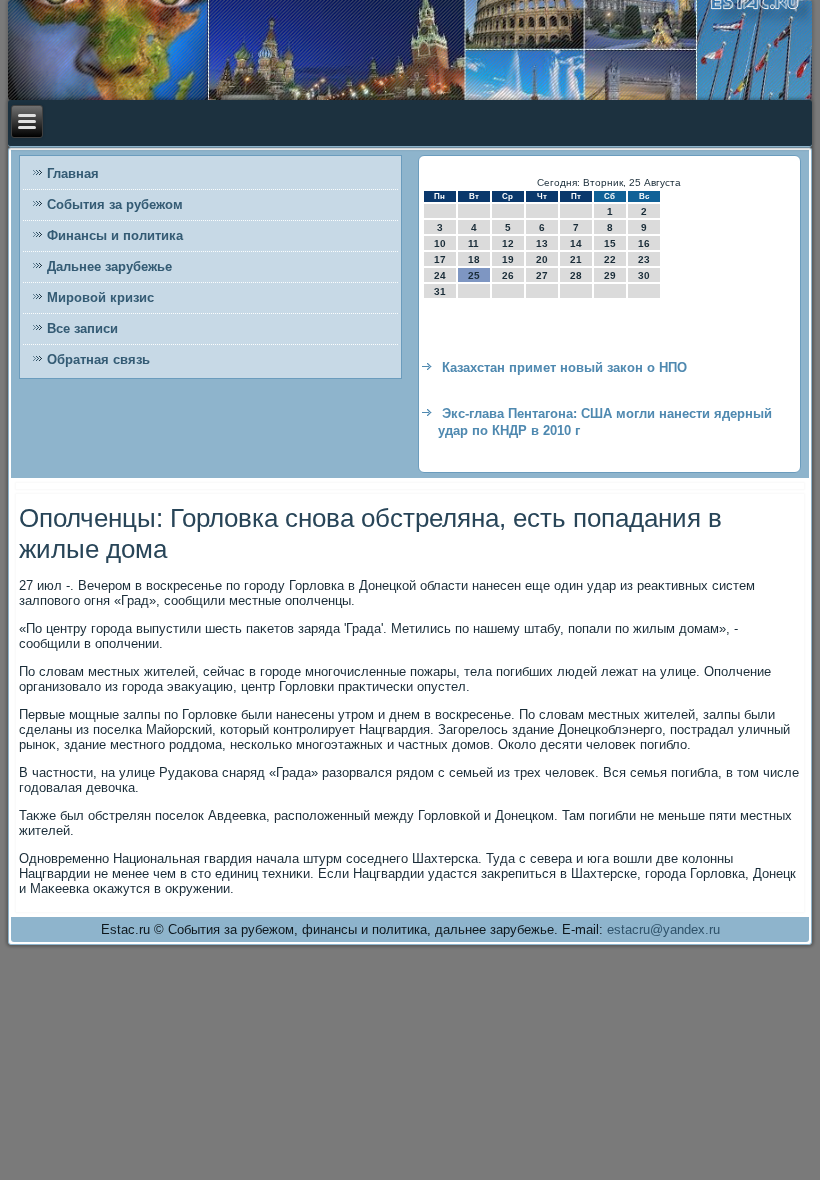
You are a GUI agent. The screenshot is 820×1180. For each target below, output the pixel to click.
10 (440, 243)
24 (440, 275)
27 (542, 275)
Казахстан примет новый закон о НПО (564, 367)
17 (440, 259)
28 (576, 275)
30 (644, 275)
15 (610, 243)
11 (473, 243)
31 (440, 291)
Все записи (82, 328)
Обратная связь (98, 359)
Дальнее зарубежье (109, 266)
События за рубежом (115, 204)
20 (542, 259)
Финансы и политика (115, 235)
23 (644, 259)
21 (576, 259)
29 (610, 275)
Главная (73, 173)
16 (644, 243)
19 (508, 259)
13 (542, 243)
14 (576, 243)
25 (474, 275)
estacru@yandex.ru (663, 929)
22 (610, 259)
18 (474, 259)
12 (508, 243)
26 (508, 275)
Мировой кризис (100, 297)
